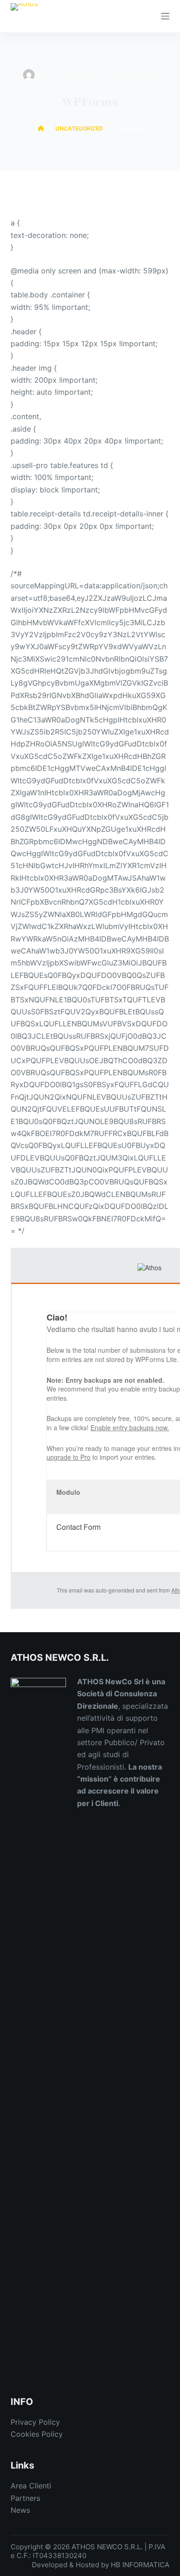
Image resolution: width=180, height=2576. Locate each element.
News (20, 2510)
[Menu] (165, 16)
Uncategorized (133, 75)
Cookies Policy (37, 2434)
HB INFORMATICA (140, 2565)
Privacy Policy (35, 2422)
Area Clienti (31, 2486)
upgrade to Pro (69, 1457)
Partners (25, 2498)
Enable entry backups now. (130, 1427)
